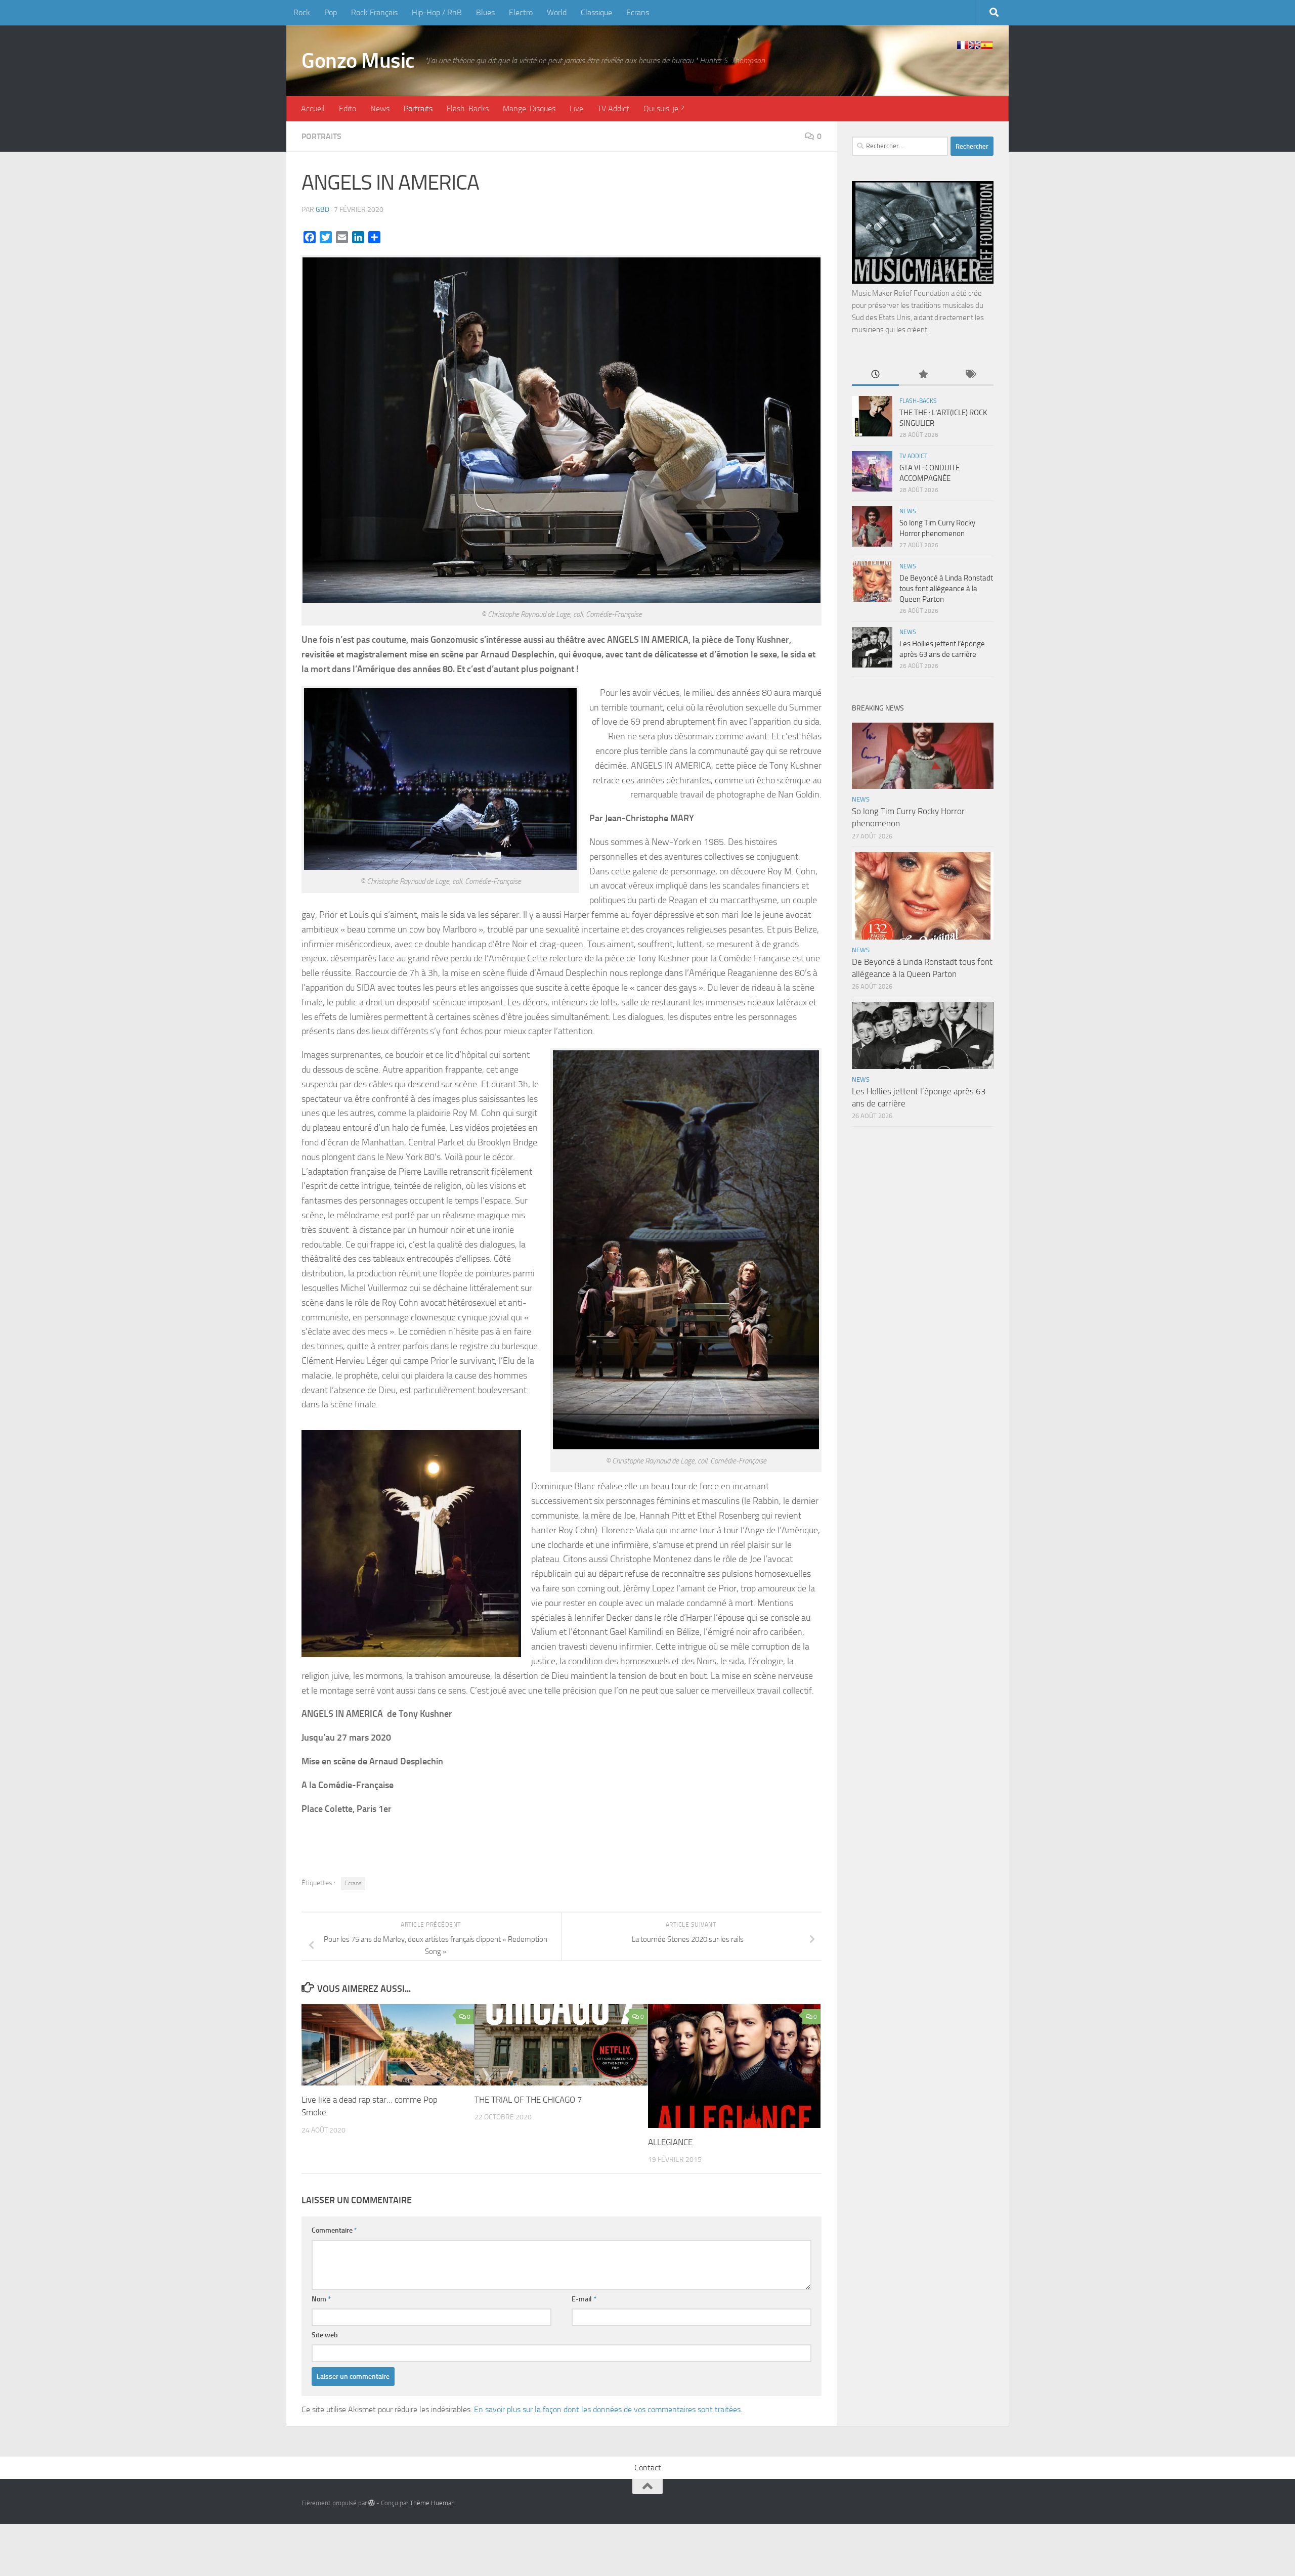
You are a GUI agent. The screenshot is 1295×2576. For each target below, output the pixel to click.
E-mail (584, 2299)
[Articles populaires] (922, 375)
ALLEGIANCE (670, 2142)
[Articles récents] (875, 375)
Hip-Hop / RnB (437, 12)
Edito (348, 108)
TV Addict (613, 108)
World (557, 12)
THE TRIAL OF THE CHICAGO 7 (528, 2100)
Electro (521, 12)
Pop (331, 12)
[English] (975, 45)
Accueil (313, 108)
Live (576, 108)
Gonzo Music (358, 61)
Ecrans (638, 12)
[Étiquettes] (970, 375)
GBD (322, 210)
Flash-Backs (468, 108)
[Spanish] (987, 45)
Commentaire (334, 2230)
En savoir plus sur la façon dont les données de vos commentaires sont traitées (607, 2409)
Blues (485, 12)
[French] (963, 45)
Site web (325, 2335)
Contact (648, 2468)
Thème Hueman (432, 2503)
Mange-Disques (529, 108)
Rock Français (374, 12)
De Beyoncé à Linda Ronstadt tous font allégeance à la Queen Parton (946, 589)
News (380, 108)
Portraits (418, 108)
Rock (302, 12)
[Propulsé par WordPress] (372, 2503)
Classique (596, 12)
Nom (321, 2299)
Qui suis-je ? (664, 108)
